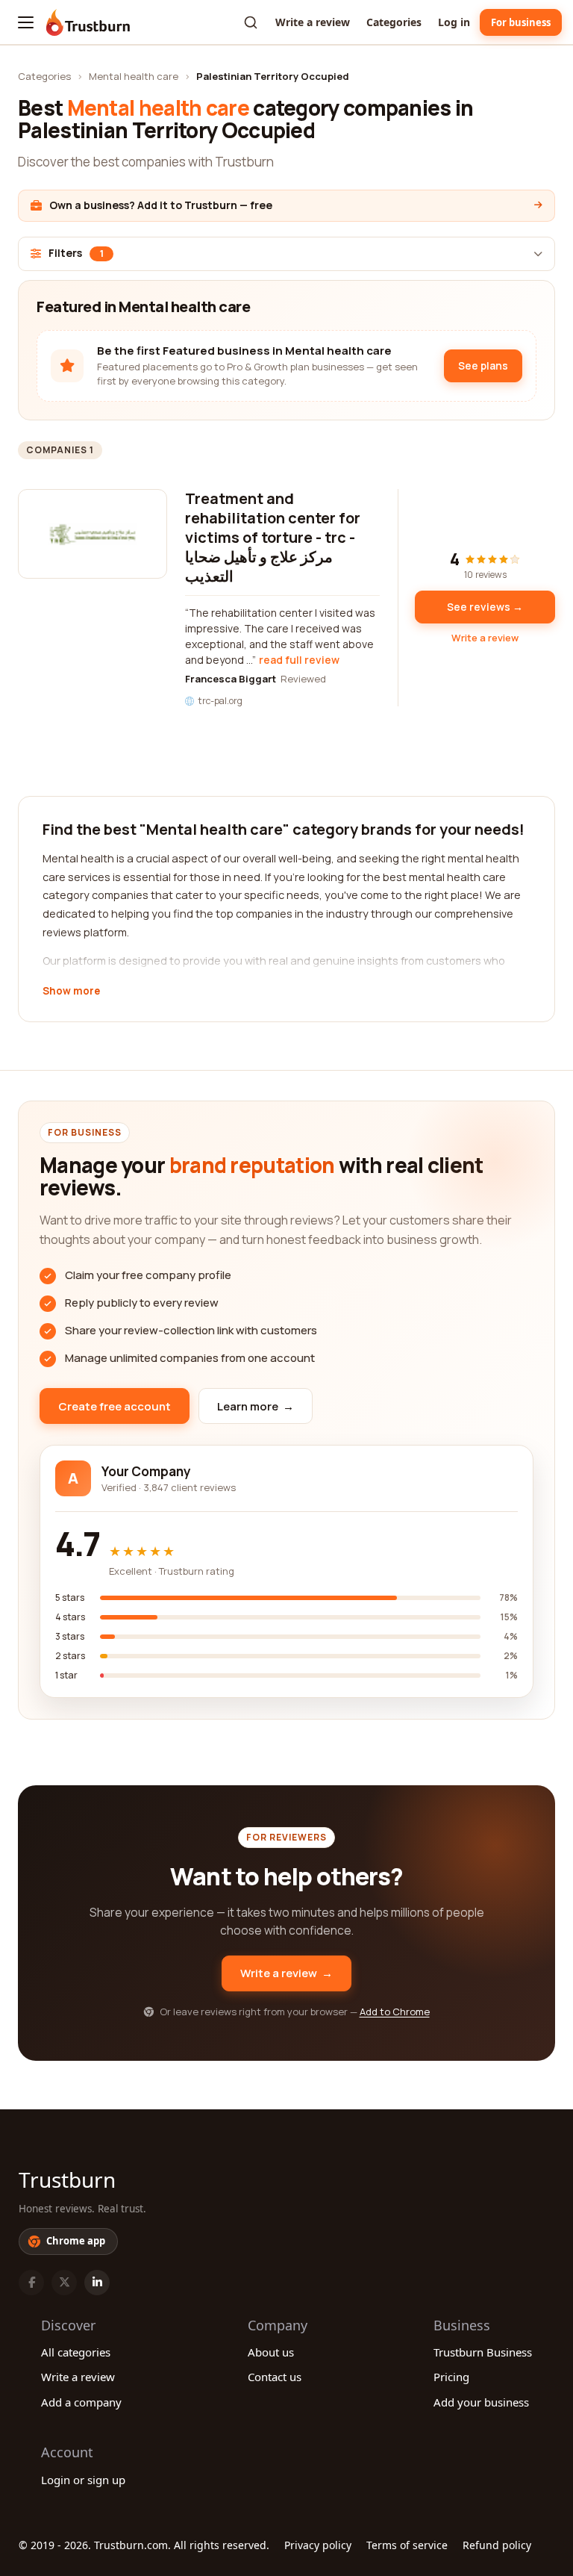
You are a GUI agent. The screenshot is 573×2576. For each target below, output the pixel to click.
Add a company (81, 2402)
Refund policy (497, 2545)
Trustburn (67, 2180)
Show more (71, 992)
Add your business (481, 2402)
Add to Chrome (395, 2012)
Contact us (275, 2377)
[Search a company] (251, 22)
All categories (76, 2352)
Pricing (451, 2377)
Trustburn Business (483, 2352)
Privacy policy (318, 2545)
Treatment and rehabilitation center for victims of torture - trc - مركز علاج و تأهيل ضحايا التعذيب (273, 537)
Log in (454, 22)
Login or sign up (83, 2480)
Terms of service (407, 2545)
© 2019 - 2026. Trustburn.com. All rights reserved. (144, 2545)
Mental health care (134, 76)
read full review (299, 660)
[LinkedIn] (97, 2283)
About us (271, 2352)
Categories (394, 22)
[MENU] (26, 22)
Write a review (313, 22)
